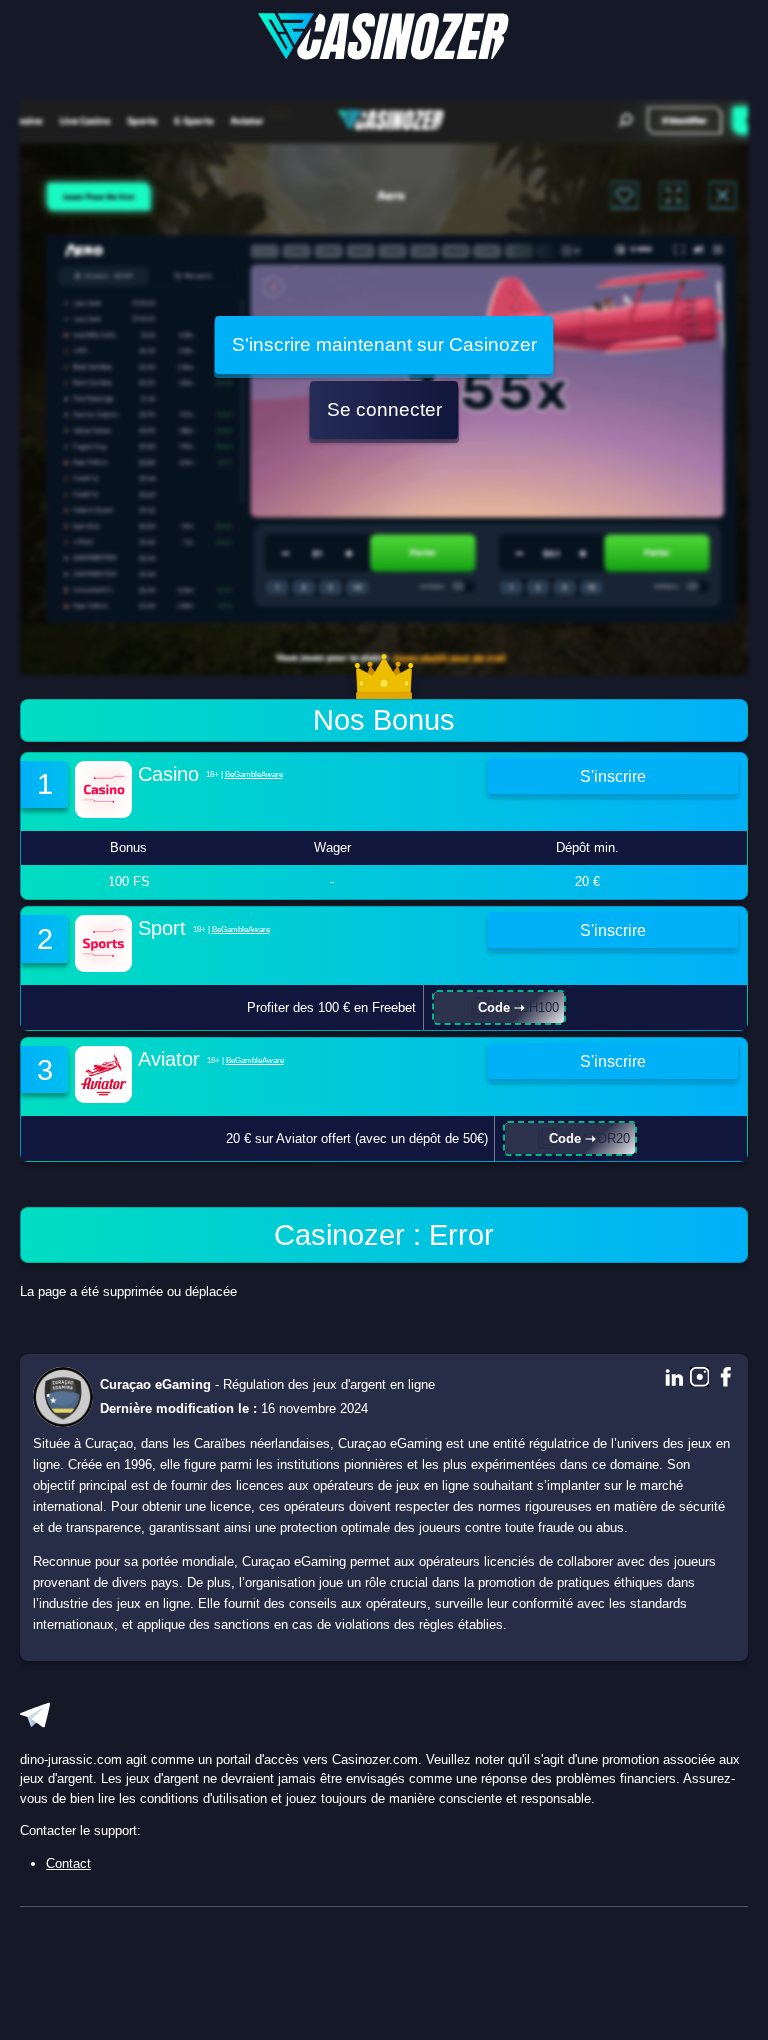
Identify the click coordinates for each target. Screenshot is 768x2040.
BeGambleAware (254, 774)
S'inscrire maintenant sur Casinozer (384, 344)
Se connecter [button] (384, 409)
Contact (68, 1863)
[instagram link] (700, 1378)
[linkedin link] (674, 1378)
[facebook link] (726, 1378)
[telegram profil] (35, 1715)
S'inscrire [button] (613, 776)
